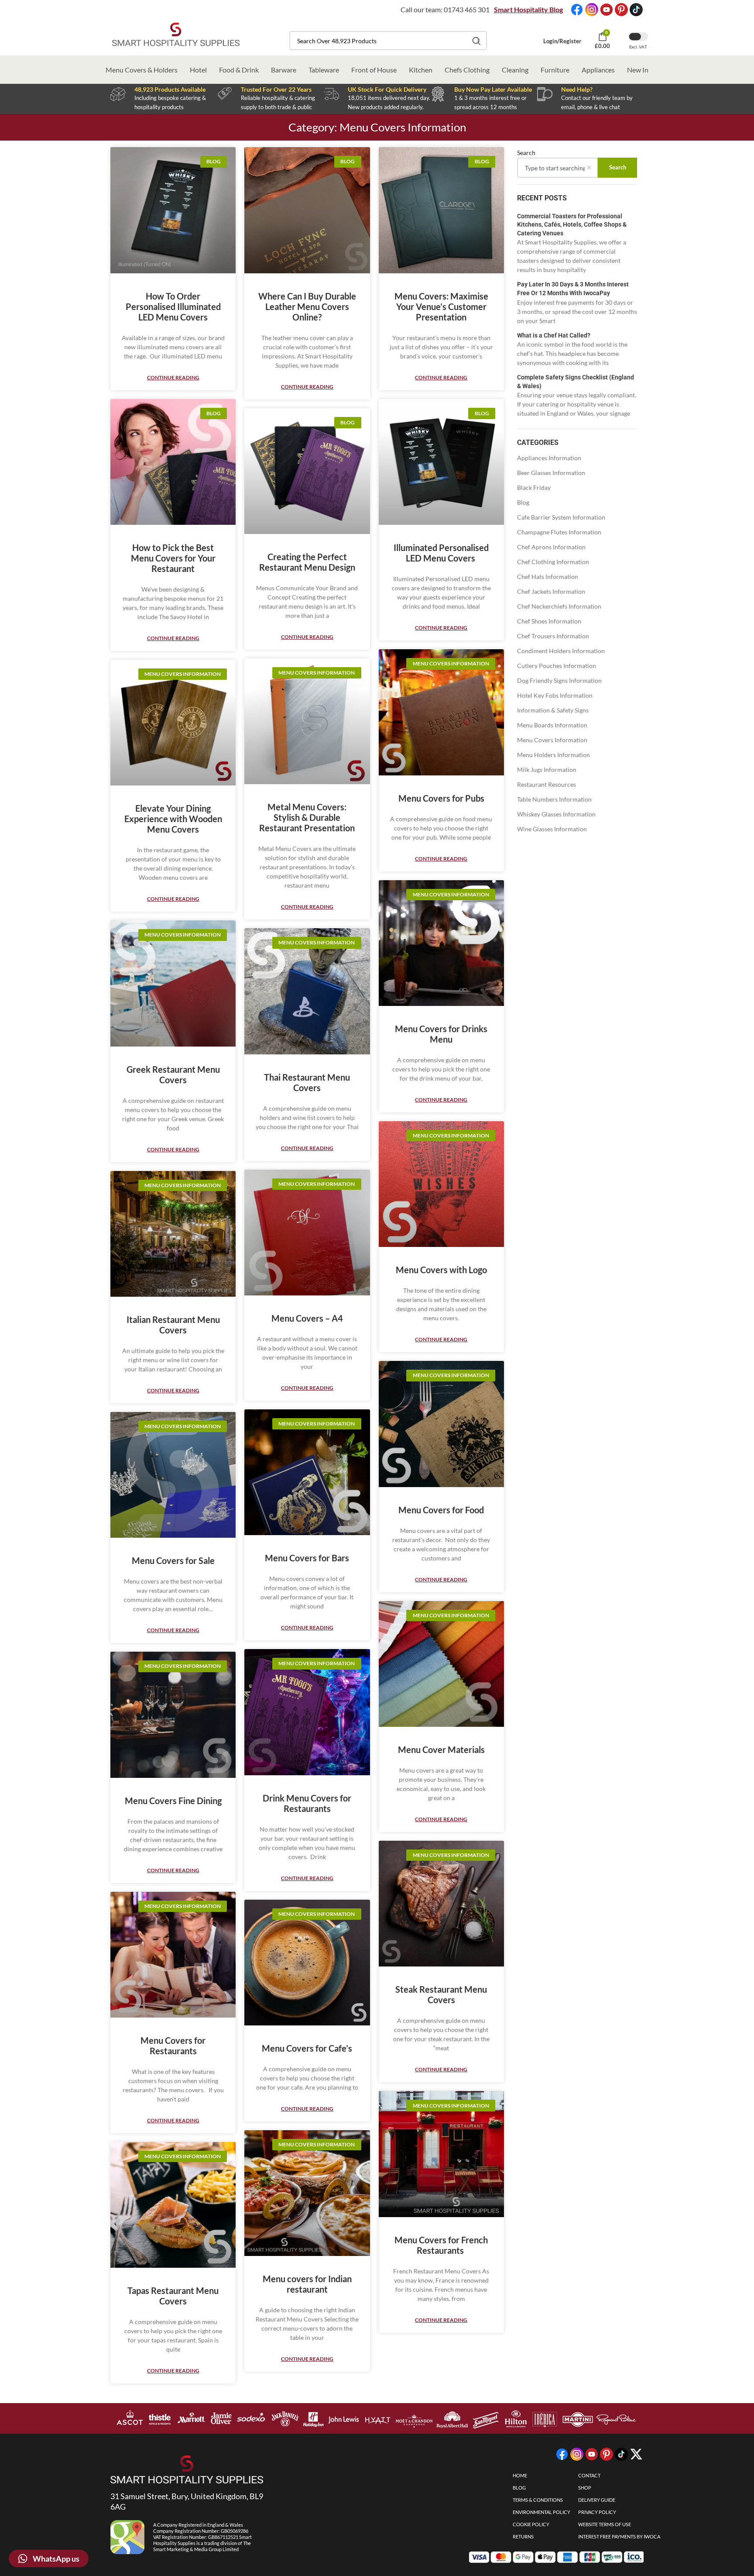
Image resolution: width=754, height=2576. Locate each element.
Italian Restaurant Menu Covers (173, 1325)
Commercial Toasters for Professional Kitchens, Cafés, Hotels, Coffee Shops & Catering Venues (572, 225)
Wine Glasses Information (552, 829)
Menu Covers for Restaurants (173, 2046)
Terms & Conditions (538, 2500)
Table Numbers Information (554, 799)
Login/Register (562, 41)
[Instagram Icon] (592, 10)
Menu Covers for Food (441, 1510)
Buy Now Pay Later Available (493, 89)
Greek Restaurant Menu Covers (173, 1074)
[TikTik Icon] (636, 10)
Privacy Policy (597, 2512)
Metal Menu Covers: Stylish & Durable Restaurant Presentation (307, 817)
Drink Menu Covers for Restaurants (307, 1803)
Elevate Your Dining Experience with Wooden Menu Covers (173, 819)
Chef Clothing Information (553, 562)
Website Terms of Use (605, 2524)
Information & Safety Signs (553, 710)
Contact (589, 2475)
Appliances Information (549, 458)
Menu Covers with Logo (441, 1270)
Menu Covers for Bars (307, 1558)
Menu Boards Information (552, 725)
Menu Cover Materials (441, 1749)
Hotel (198, 70)
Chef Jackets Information (551, 591)
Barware (284, 70)
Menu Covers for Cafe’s (307, 2048)
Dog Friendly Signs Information (559, 680)
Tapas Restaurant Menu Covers (173, 2296)
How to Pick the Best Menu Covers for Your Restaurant (173, 558)
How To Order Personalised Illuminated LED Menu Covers (173, 307)
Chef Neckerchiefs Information (559, 606)
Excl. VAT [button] (638, 47)
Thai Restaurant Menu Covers (307, 1082)
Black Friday (534, 487)
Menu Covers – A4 (307, 1318)
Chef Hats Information (548, 577)
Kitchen (421, 70)
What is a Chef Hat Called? (554, 335)
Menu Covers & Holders (142, 70)
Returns (523, 2536)
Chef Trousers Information (553, 636)
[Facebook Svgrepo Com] (577, 10)
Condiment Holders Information (561, 651)
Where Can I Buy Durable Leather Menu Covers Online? (307, 307)
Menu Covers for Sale (173, 1560)
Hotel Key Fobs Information (555, 695)
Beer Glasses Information (551, 473)
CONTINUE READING (173, 377)
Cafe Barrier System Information (561, 517)
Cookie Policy (531, 2524)
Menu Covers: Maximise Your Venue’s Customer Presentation (441, 307)
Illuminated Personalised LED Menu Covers (441, 553)
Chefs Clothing (467, 70)
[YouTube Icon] (607, 10)
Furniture (555, 70)
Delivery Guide (597, 2500)
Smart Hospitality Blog (528, 9)
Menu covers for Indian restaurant (307, 2284)
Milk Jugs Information (547, 770)
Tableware (324, 70)
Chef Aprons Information (551, 547)
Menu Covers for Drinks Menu (441, 1034)
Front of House (374, 70)
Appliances (598, 70)
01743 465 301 (467, 9)
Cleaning (515, 70)
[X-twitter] (636, 2454)
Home (520, 2475)
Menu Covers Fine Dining (173, 1801)
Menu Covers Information (552, 740)
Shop (585, 2488)
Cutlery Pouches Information (557, 666)
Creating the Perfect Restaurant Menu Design (307, 562)
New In (638, 70)
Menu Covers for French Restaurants (441, 2245)
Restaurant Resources (547, 784)
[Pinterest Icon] (621, 10)
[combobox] (388, 41)
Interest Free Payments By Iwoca (619, 2536)
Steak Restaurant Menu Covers (441, 1994)
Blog (523, 502)
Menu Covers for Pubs (441, 798)
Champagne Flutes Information (559, 532)
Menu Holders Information (554, 755)
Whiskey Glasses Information (556, 814)
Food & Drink (239, 70)
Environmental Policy (542, 2512)
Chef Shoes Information (549, 621)
